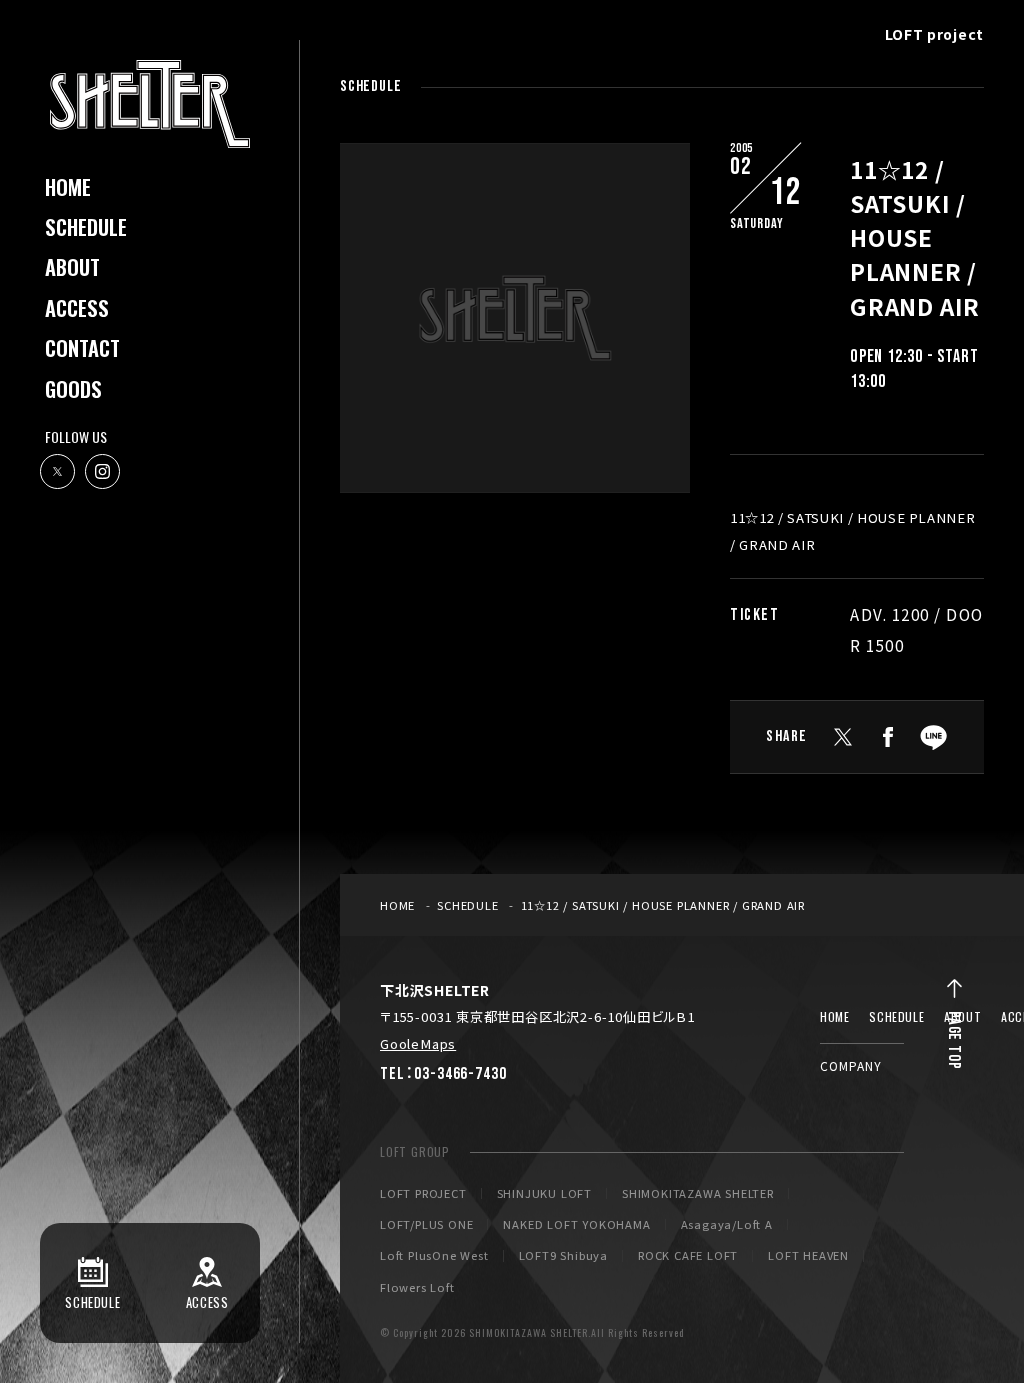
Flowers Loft (417, 1287)
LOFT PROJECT (423, 1193)
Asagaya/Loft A (727, 1224)
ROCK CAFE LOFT (688, 1255)
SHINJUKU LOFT (544, 1193)
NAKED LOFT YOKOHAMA (576, 1224)
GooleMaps (418, 1043)
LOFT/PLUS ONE (426, 1224)
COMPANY (851, 1065)
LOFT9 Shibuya (563, 1255)
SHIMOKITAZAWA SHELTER (698, 1193)
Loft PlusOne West (434, 1255)
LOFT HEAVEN (808, 1255)
